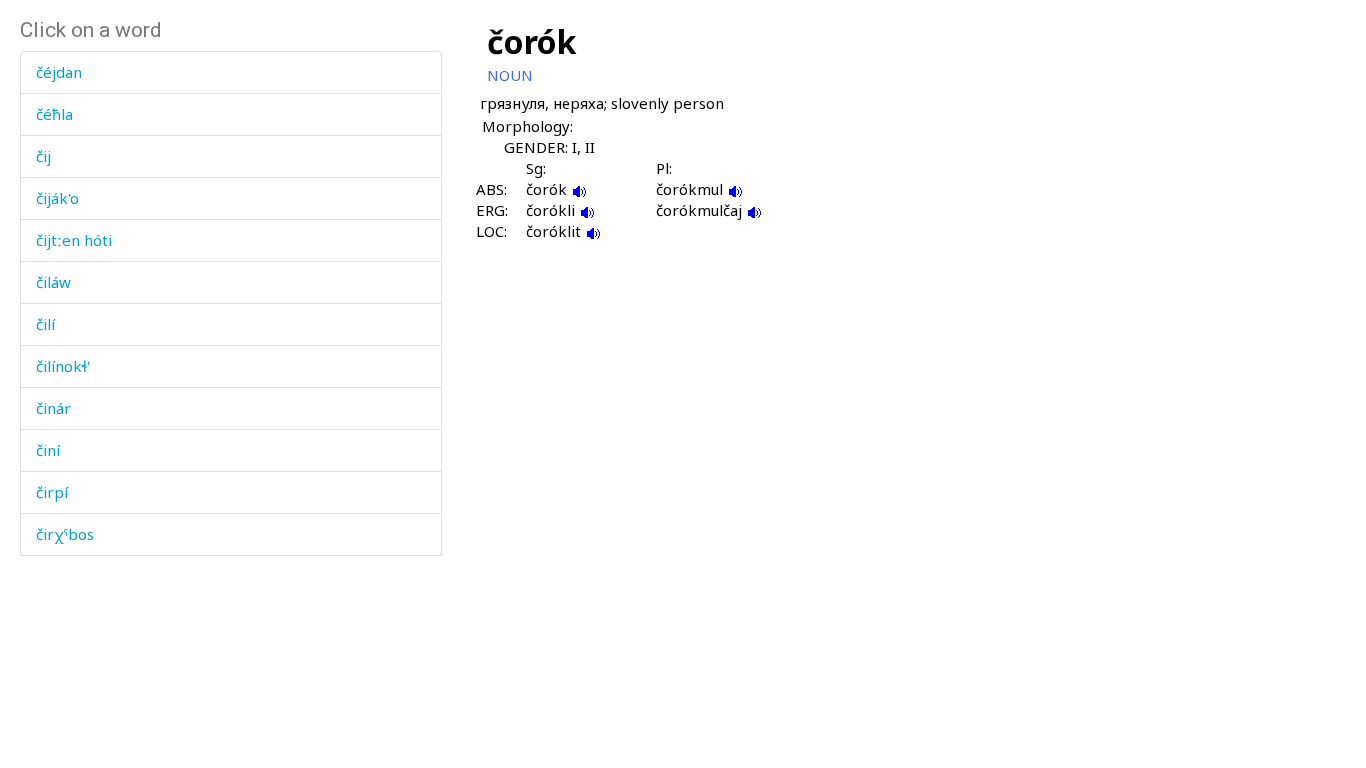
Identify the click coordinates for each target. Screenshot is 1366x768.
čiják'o (57, 198)
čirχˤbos (65, 534)
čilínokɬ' (63, 366)
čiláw (53, 282)
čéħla (54, 114)
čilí (45, 324)
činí (48, 450)
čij (43, 156)
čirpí (52, 492)
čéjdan (59, 72)
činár (53, 408)
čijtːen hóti (74, 240)
